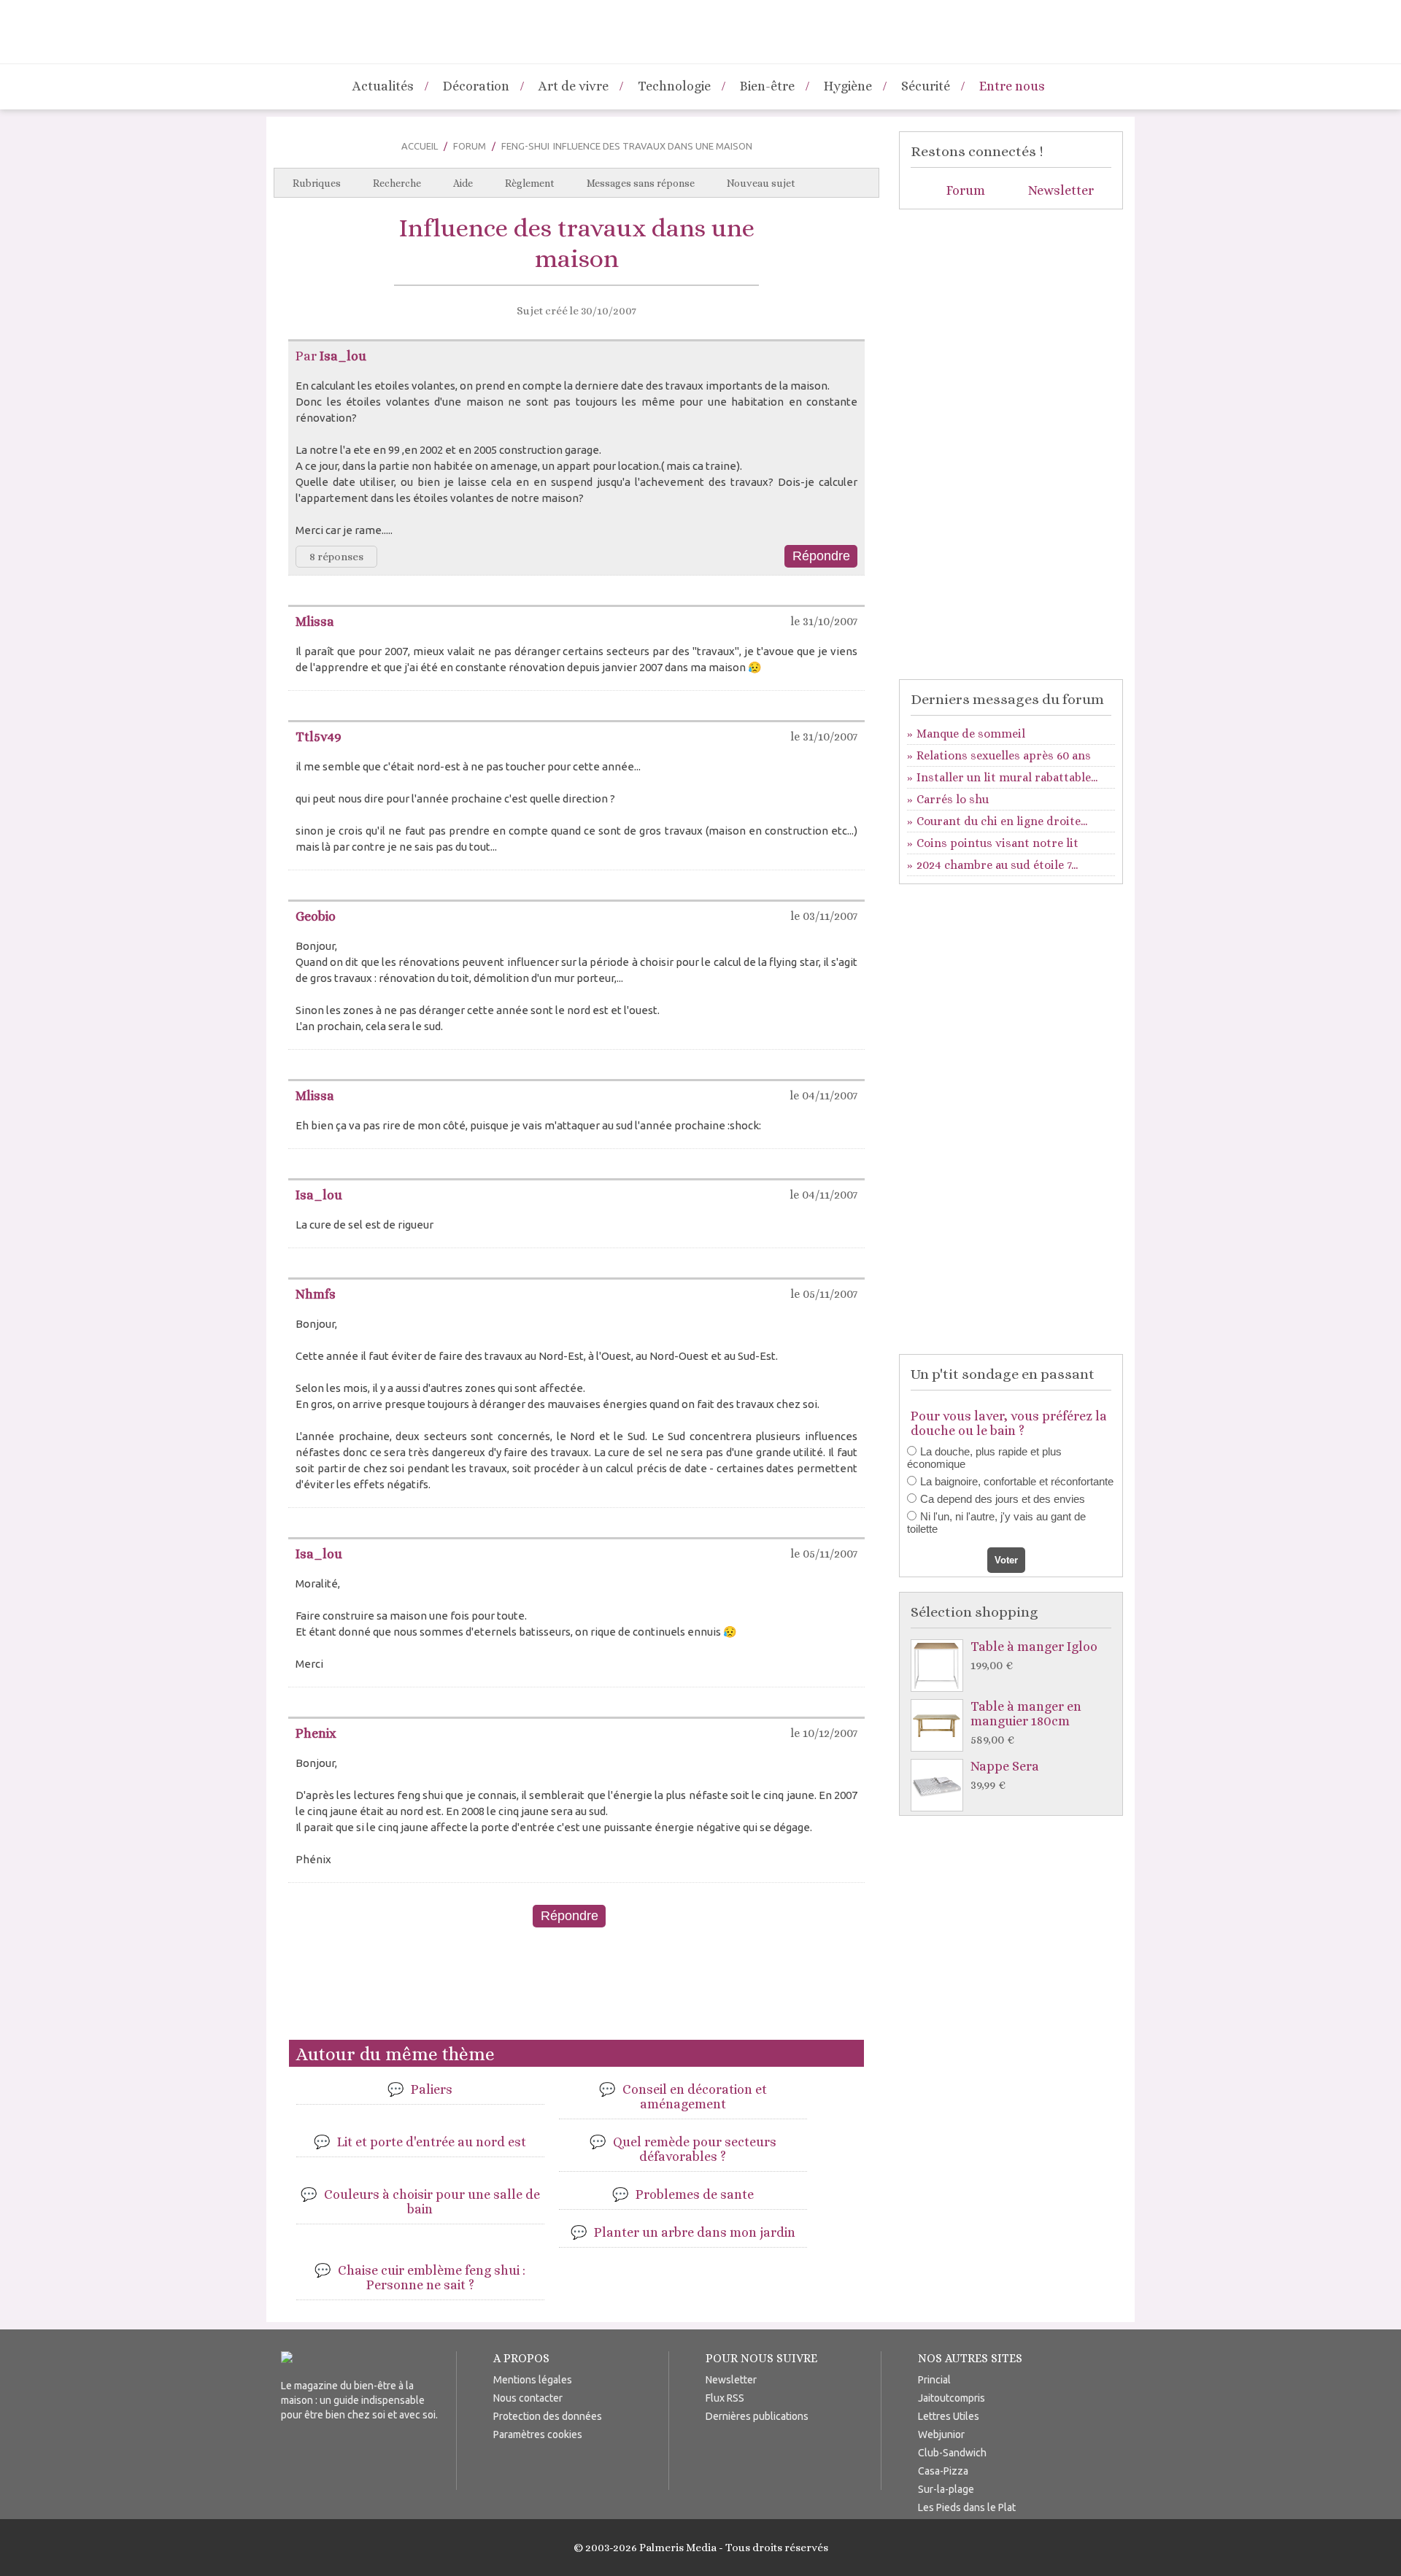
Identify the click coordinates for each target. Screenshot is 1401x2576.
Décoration (476, 86)
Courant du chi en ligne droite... (1002, 821)
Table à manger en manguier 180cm (1026, 1723)
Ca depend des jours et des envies (1003, 1499)
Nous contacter (528, 2398)
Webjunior (941, 2434)
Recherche (397, 183)
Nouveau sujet (761, 183)
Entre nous (1012, 86)
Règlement (530, 183)
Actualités (383, 86)
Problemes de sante (695, 2194)
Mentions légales (533, 2380)
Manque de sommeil (971, 734)
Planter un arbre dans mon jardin (695, 2232)
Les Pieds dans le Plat (967, 2507)
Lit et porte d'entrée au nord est (432, 2142)
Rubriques (317, 183)
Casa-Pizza (943, 2471)
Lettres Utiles (949, 2416)
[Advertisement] (576, 1989)
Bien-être (767, 86)
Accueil (420, 146)
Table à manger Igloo (1034, 1656)
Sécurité (926, 86)
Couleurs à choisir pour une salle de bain (432, 2202)
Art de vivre (574, 86)
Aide (463, 183)
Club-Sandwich (952, 2453)
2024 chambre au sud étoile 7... (997, 865)
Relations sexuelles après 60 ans (1004, 755)
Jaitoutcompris (952, 2398)
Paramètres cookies (538, 2434)
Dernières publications (757, 2416)
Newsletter (1061, 190)
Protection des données (548, 2416)
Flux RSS (725, 2398)
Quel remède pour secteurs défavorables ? (695, 2149)
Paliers (432, 2089)
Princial (934, 2380)
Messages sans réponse (641, 183)
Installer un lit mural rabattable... (1007, 777)
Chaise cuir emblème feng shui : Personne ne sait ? (432, 2278)
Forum (470, 146)
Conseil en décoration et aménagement (695, 2097)
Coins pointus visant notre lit (997, 843)
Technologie (674, 86)
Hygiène (848, 86)
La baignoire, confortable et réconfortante (1017, 1481)
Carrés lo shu (953, 799)
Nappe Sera (1005, 1775)
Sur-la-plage (946, 2489)
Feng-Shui (525, 146)
